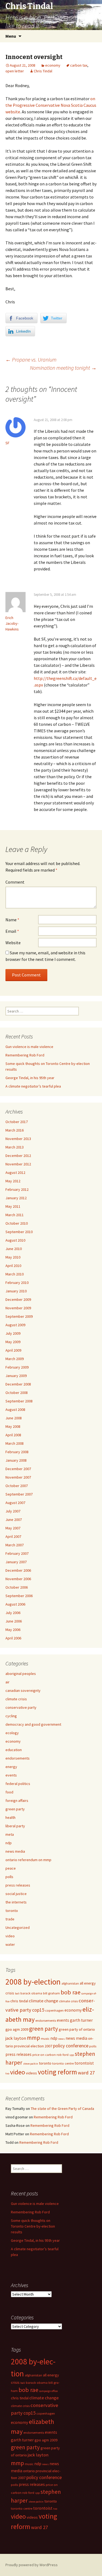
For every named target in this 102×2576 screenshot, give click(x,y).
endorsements (18, 1758)
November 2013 (18, 1139)
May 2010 (13, 1257)
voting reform (57, 2072)
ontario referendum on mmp (28, 1860)
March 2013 (15, 1147)
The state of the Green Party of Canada (62, 2109)
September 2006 (19, 1596)
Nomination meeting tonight (63, 368)
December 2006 (18, 1570)
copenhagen (54, 2010)
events (11, 1775)
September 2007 (19, 1494)
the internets (16, 1902)
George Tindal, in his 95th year (30, 1078)
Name (12, 920)
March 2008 (15, 1443)
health (10, 1817)
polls (9, 1877)
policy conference (71, 2046)
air (7, 1682)
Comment (15, 882)
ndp (9, 1843)
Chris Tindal (43, 71)
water (10, 1944)
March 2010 (15, 1274)
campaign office (48, 2391)
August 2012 (15, 1172)
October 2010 (17, 1223)
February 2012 (17, 1189)
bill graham (51, 1993)
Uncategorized (18, 1927)
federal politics (18, 1784)
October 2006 (17, 1587)
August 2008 (15, 1410)
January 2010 (16, 1291)
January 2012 (16, 1198)
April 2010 (13, 1266)
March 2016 (15, 1130)
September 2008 (19, 1401)
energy (11, 1767)
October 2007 (17, 1486)
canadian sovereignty (23, 1690)
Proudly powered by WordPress (32, 2565)
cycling (11, 1716)
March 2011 (15, 1215)
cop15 (38, 2010)
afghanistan (70, 1983)
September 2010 (19, 1232)
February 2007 (17, 1553)
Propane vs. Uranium (31, 359)
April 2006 (13, 1638)
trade (10, 1919)
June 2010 (14, 1249)
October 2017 (17, 1122)
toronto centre (63, 2063)
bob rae (71, 1992)
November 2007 (18, 1477)
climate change (44, 2001)
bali (17, 1993)
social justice (16, 1894)
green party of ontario (77, 2029)
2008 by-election (33, 1982)
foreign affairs (17, 1801)
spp (72, 2055)
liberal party (15, 1826)
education (14, 1750)
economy (53, 65)
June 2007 (14, 1520)
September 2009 (19, 1316)
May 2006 (13, 1630)
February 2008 (17, 1452)
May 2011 (13, 1206)
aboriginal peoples (21, 1674)
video (10, 1936)
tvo (7, 2073)
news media (15, 1851)
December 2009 (18, 1299)
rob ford (63, 2055)
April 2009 (13, 1350)
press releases (18, 1885)
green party (15, 1809)
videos (31, 2073)
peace (11, 1868)
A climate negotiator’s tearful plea (33, 1086)
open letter (15, 71)
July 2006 (13, 1613)
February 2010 (17, 1283)
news (61, 2039)
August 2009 (15, 1325)
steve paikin (31, 2064)
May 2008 (13, 1426)
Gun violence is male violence (29, 1047)
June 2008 (14, 1418)
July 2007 (13, 1511)
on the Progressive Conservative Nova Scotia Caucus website (51, 105)
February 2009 (17, 1367)
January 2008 (16, 1460)
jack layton (16, 2038)
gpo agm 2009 (17, 2029)
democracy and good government (33, 1724)
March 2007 (15, 1545)
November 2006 (18, 1579)
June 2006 (14, 1621)
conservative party (21, 1707)
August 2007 (15, 1503)
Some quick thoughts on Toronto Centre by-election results (33, 2226)
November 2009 (18, 1308)
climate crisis (16, 1699)
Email (12, 931)
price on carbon (44, 2055)
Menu (11, 36)
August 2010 (15, 1240)
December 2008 (18, 1384)
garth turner (81, 2020)
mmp (33, 2038)
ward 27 (86, 2073)
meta (10, 1834)
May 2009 (13, 1342)
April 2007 (13, 1536)
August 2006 (15, 1604)
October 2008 (17, 1393)
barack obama (31, 1993)
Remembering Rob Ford (25, 1055)
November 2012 (18, 1164)
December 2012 (18, 1156)
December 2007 (18, 1469)
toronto (12, 1911)
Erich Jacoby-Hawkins (12, 623)
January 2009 (16, 1376)
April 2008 (13, 1435)
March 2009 (15, 1359)
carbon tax (79, 65)
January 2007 (16, 1562)
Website (13, 943)
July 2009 (13, 1333)
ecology (12, 1733)
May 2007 (13, 1528)
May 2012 (13, 1181)
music (45, 2038)
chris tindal (19, 2001)
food (9, 1792)
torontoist (84, 2063)
